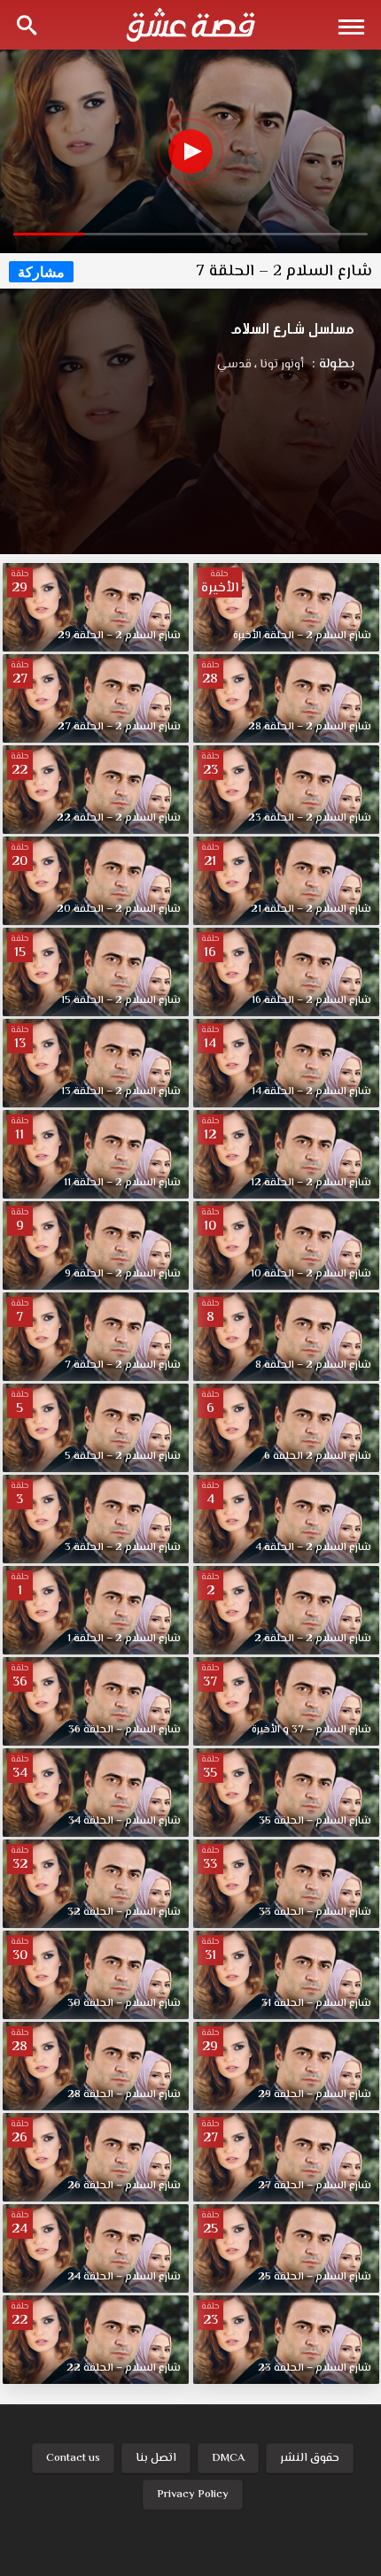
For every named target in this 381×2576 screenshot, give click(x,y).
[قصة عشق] (190, 25)
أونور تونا (279, 365)
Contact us (73, 2458)
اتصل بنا (156, 2458)
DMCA (228, 2458)
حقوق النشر (310, 2458)
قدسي (234, 365)
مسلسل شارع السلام (292, 328)
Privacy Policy (193, 2495)
